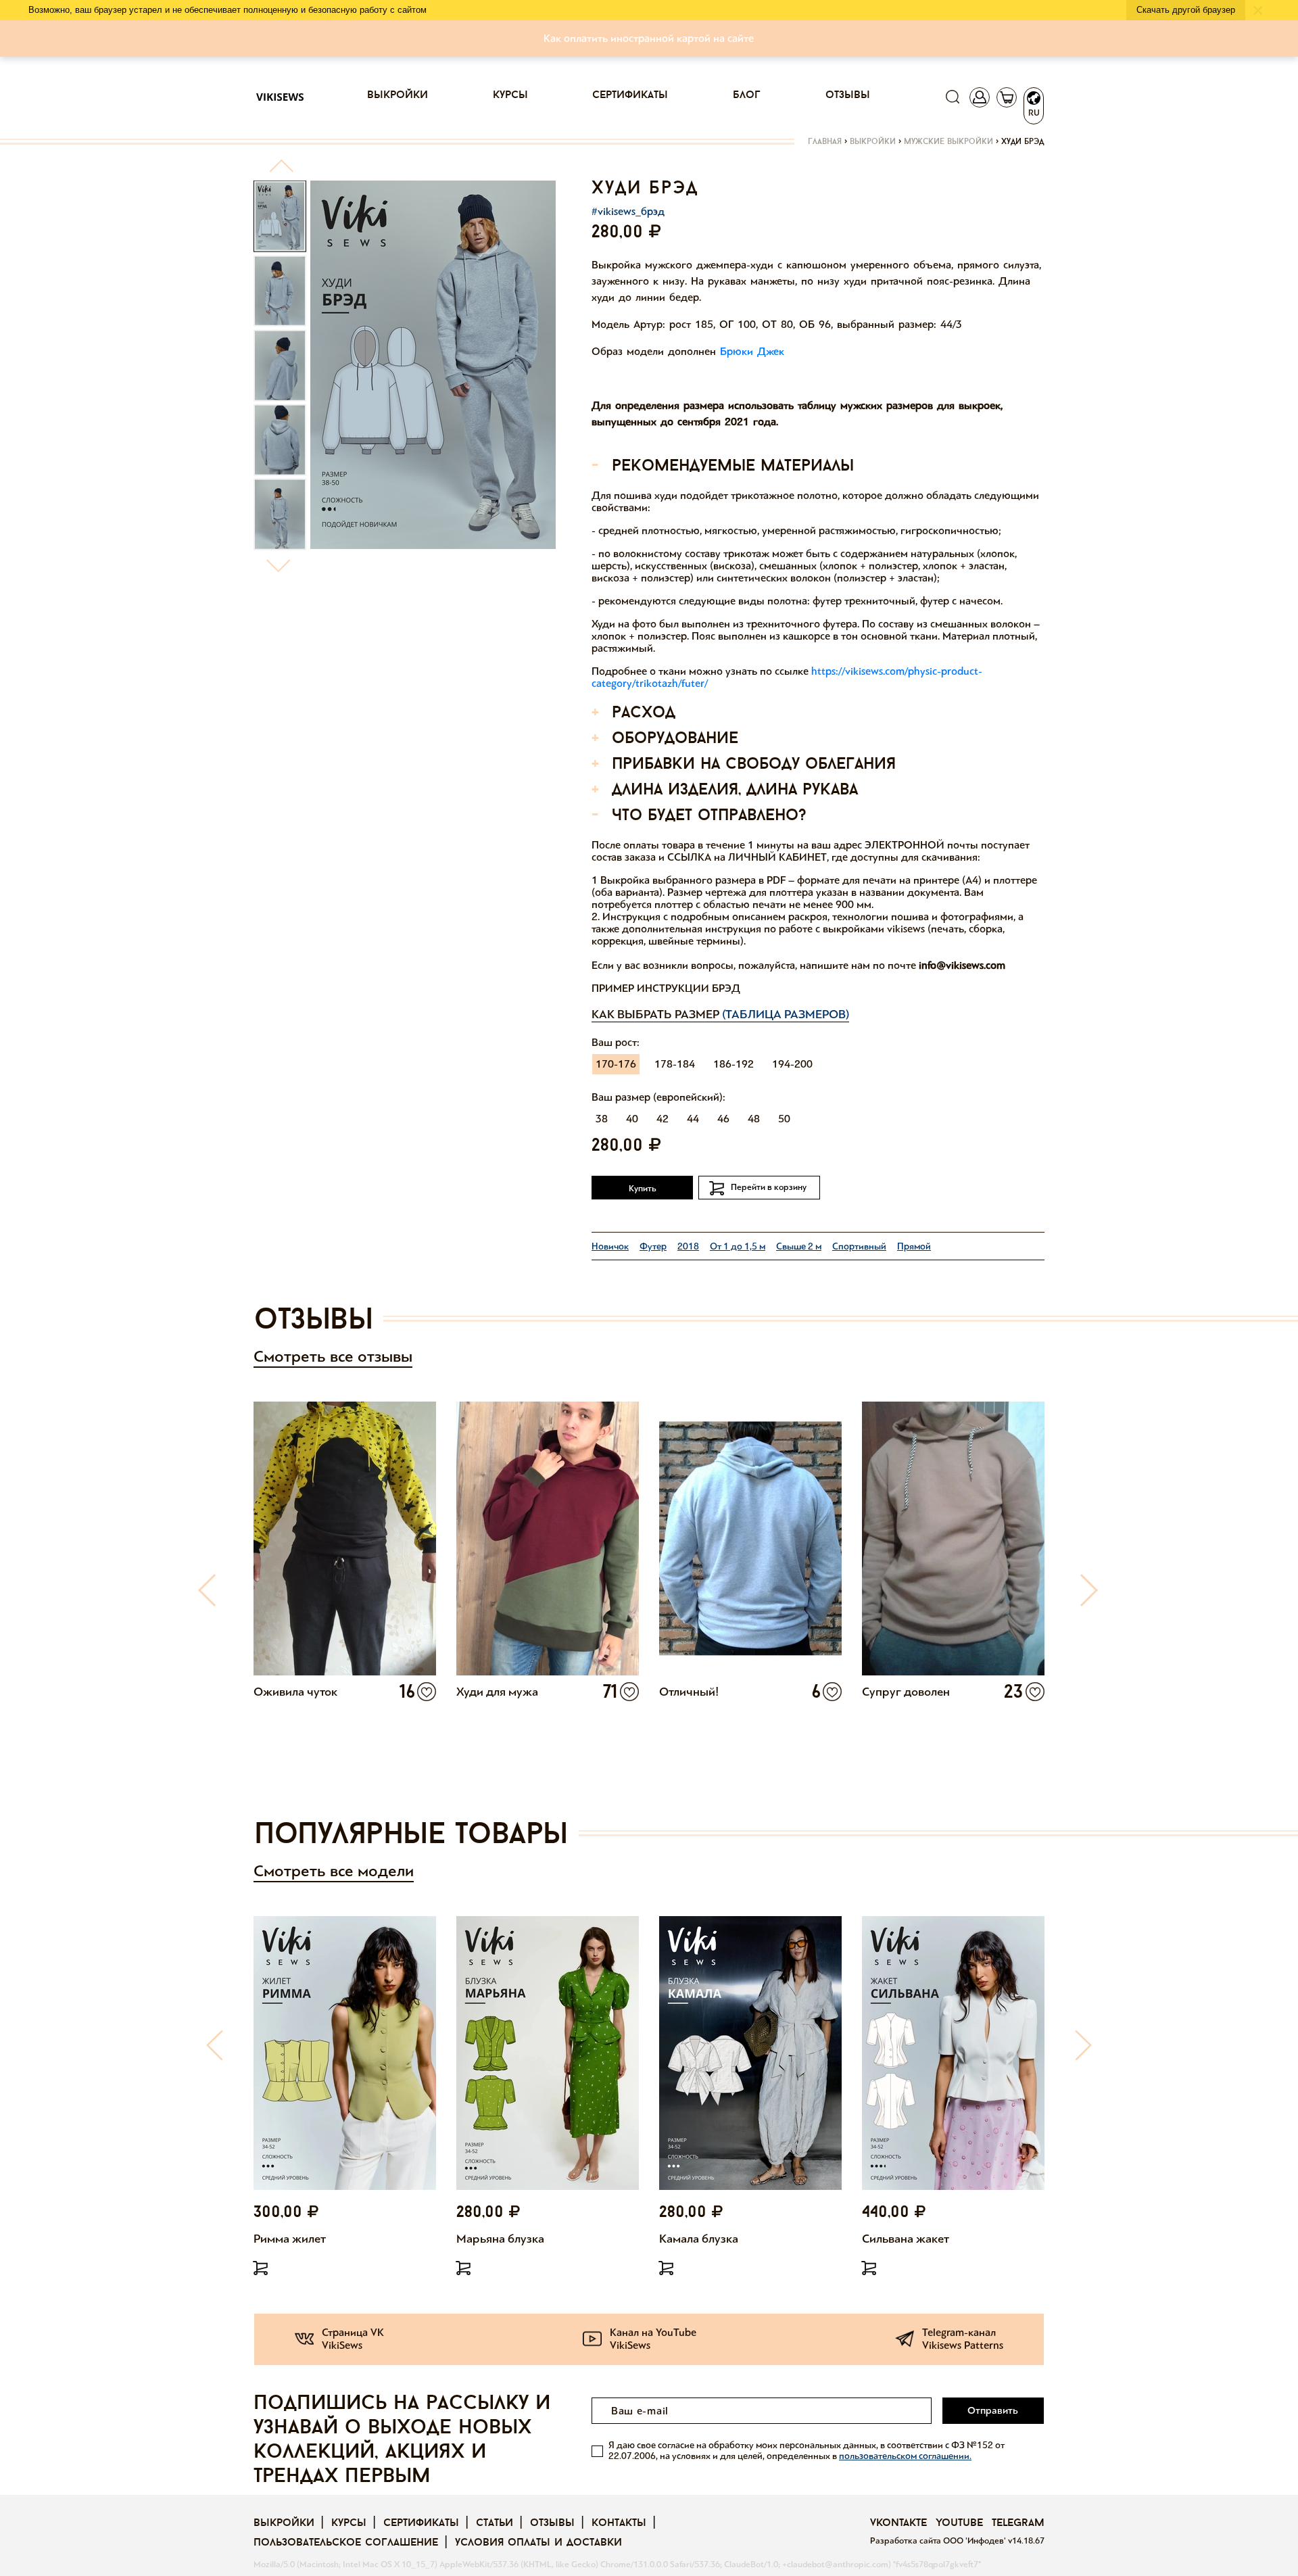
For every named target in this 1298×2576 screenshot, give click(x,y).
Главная (825, 142)
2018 (688, 1246)
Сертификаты (630, 95)
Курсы (510, 95)
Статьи (495, 2523)
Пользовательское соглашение (346, 2543)
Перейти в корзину (769, 1187)
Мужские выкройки (948, 142)
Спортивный (859, 1246)
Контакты (619, 2523)
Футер (653, 1246)
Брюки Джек (752, 351)
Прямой (914, 1246)
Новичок (610, 1246)
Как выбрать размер (720, 1014)
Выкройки (398, 95)
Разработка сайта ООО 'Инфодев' (939, 2541)
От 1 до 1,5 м (738, 1246)
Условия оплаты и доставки (538, 2543)
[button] (281, 171)
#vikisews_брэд (628, 211)
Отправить (993, 2410)
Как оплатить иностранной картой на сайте (649, 38)
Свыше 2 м (799, 1246)
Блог (747, 95)
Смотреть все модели (334, 1871)
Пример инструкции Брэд (666, 988)
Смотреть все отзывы (333, 1357)
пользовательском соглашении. (905, 2456)
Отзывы (848, 95)
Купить (643, 1189)
